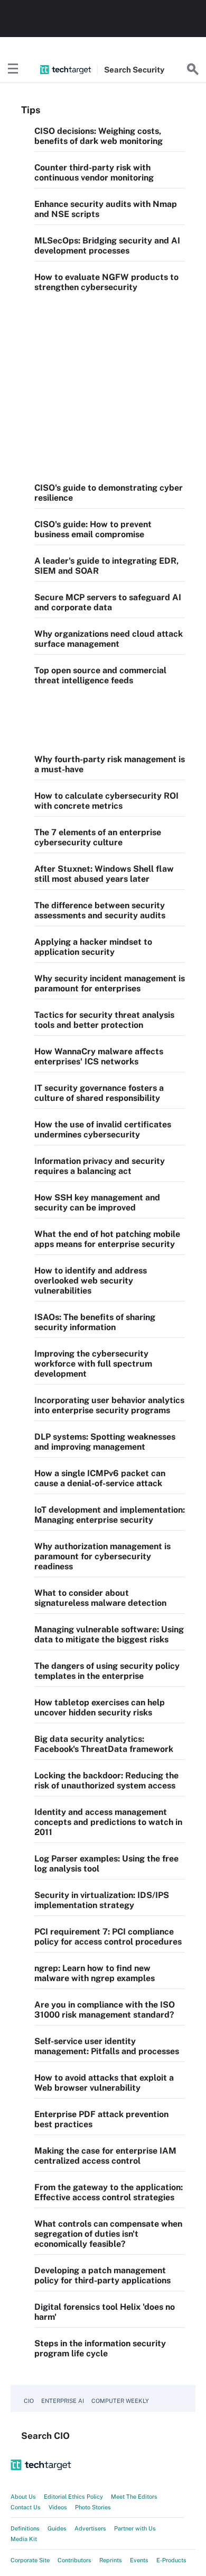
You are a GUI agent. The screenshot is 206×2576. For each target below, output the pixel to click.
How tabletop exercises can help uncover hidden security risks (100, 1707)
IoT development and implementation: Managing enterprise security (110, 1515)
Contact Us (26, 2507)
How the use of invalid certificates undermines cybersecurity (103, 1129)
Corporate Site (30, 2560)
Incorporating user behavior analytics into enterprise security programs (109, 1405)
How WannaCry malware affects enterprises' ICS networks (99, 1056)
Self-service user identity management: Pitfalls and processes (107, 2046)
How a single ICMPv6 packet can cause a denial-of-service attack (100, 1478)
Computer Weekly (120, 2401)
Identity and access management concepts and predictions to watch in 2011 (108, 1822)
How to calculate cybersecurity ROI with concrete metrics (106, 801)
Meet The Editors (134, 2497)
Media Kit (24, 2539)
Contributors (74, 2560)
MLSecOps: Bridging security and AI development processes (107, 246)
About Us (23, 2497)
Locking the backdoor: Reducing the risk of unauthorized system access (106, 1780)
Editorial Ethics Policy (73, 2497)
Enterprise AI (63, 2401)
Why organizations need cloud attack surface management (109, 639)
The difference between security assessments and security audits (100, 910)
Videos (58, 2507)
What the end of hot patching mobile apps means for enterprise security (107, 1239)
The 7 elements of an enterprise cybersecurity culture (98, 837)
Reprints (111, 2560)
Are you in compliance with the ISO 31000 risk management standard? (105, 2010)
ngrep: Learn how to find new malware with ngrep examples (95, 1973)
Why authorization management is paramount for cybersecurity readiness (102, 1556)
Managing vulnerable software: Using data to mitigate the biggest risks (109, 1634)
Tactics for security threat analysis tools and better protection (104, 1020)
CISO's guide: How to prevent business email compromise (93, 529)
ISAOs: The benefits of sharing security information (95, 1322)
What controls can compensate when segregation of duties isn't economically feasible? (108, 2234)
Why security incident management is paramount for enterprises (110, 983)
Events (139, 2560)
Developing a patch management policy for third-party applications (102, 2275)
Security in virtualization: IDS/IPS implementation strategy (102, 1900)
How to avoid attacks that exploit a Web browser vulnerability (104, 2083)
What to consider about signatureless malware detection (100, 1598)
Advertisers (90, 2528)
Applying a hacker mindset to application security (93, 947)
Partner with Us (135, 2528)
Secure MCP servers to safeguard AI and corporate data (108, 602)
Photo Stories (93, 2507)
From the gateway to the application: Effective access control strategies (109, 2192)
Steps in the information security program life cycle (100, 2348)
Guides (57, 2528)
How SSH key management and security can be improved (97, 1203)
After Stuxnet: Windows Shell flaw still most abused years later (104, 874)
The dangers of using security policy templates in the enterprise (107, 1671)
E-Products (171, 2560)
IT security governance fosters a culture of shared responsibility (99, 1093)
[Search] (193, 69)
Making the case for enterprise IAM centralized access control (105, 2156)
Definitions (25, 2528)
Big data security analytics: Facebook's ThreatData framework (104, 1744)
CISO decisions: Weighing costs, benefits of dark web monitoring (99, 136)
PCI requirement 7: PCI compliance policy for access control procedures (108, 1937)
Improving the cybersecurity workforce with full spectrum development (93, 1364)
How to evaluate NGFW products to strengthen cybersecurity (106, 282)
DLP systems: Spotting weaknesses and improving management (105, 1442)
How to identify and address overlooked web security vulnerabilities (91, 1281)
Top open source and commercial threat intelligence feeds (100, 675)
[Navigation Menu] (13, 69)
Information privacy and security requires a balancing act (100, 1166)
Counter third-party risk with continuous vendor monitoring (94, 173)
